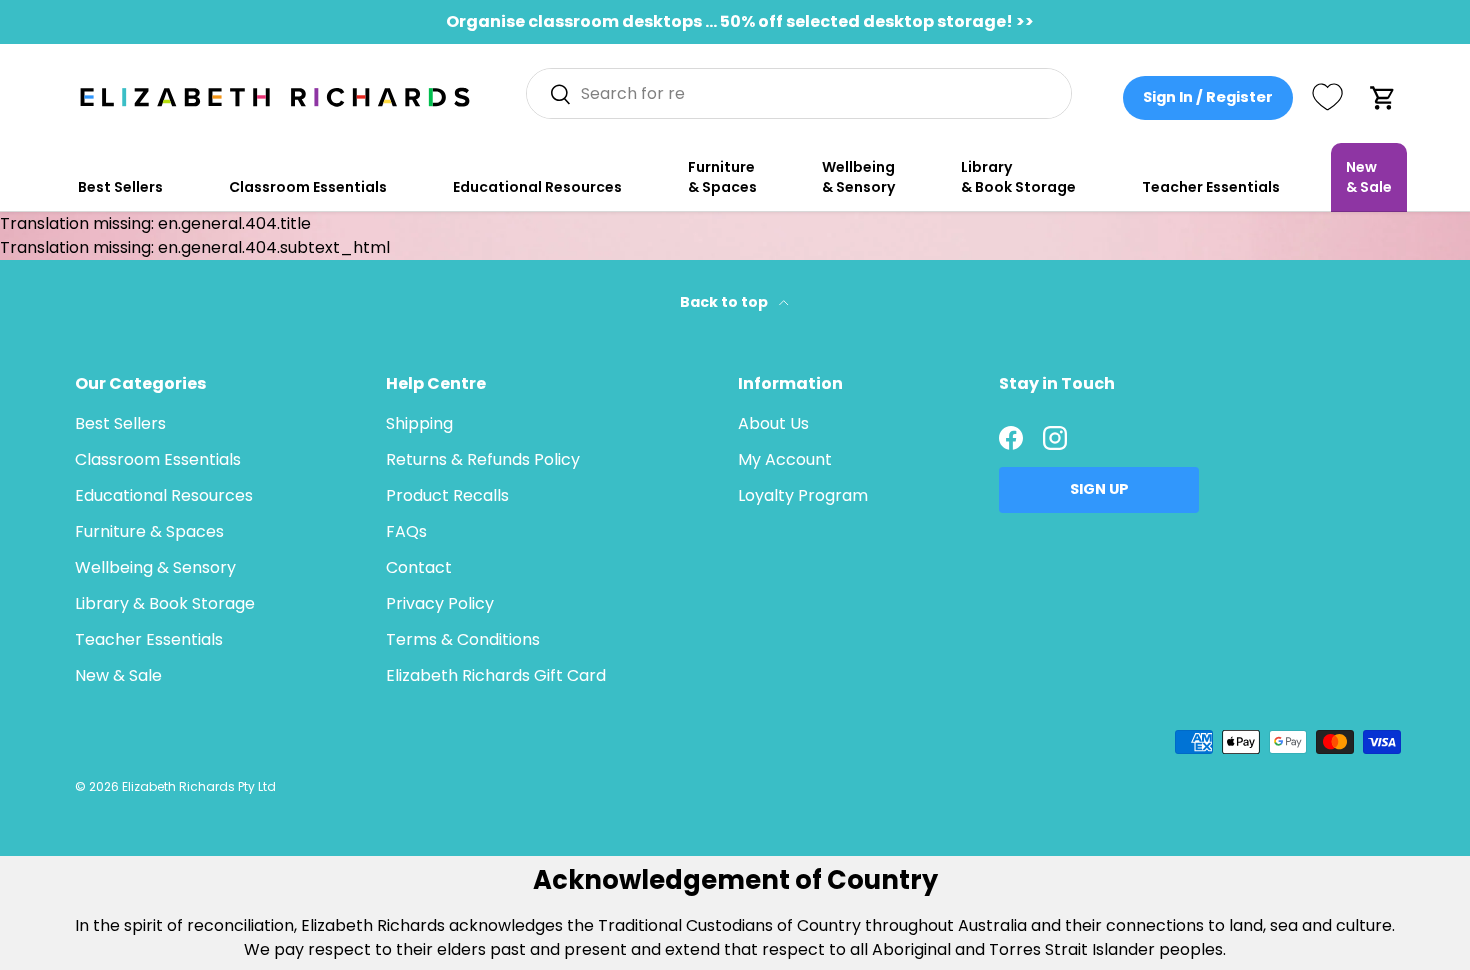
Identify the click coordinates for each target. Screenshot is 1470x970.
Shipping (419, 423)
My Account (785, 459)
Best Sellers (120, 187)
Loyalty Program (803, 495)
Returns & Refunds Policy (483, 459)
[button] (1383, 98)
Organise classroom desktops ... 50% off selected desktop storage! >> (740, 21)
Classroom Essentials (308, 187)
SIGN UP (1099, 489)
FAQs (406, 531)
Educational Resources (537, 187)
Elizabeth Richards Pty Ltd (199, 786)
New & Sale (1369, 177)
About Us (773, 423)
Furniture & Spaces (722, 177)
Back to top (725, 302)
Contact (419, 567)
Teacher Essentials (1211, 187)
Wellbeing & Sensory (858, 177)
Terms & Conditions (463, 639)
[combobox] (799, 93)
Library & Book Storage (1018, 177)
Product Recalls (447, 495)
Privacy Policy (440, 603)
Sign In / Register (1208, 97)
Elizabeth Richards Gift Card (496, 675)
